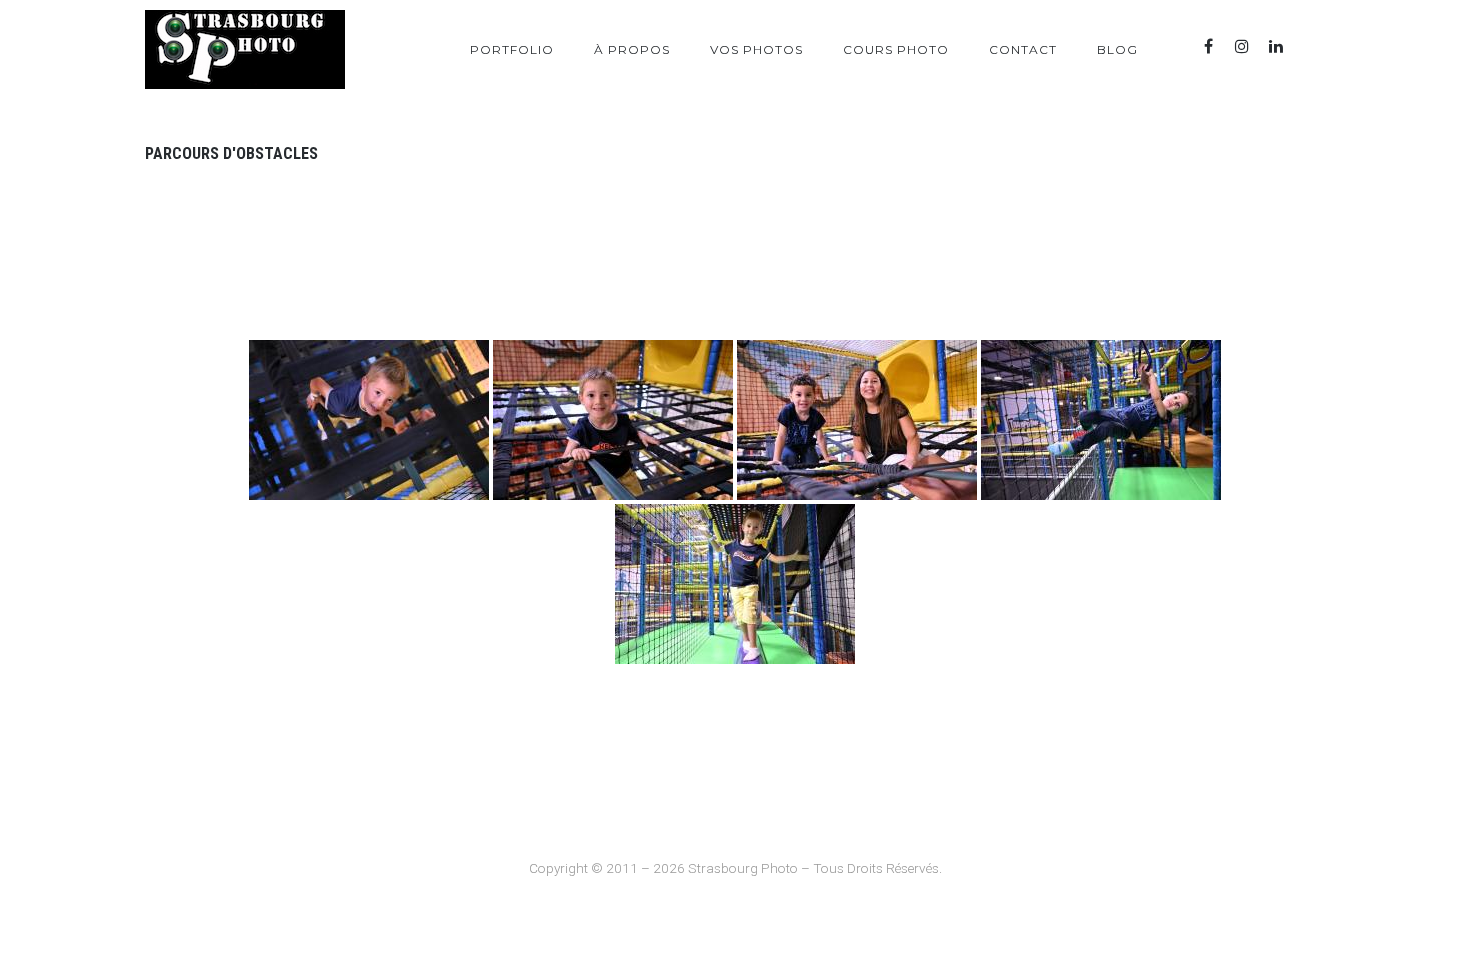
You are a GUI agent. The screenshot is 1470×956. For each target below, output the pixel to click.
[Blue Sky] (1310, 46)
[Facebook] (1208, 46)
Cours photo (896, 49)
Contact (1023, 49)
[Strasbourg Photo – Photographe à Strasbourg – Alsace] (245, 49)
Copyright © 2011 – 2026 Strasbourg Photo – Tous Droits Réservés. (735, 868)
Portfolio (512, 49)
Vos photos (756, 49)
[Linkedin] (1276, 46)
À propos (632, 49)
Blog (1117, 49)
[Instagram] (1242, 46)
